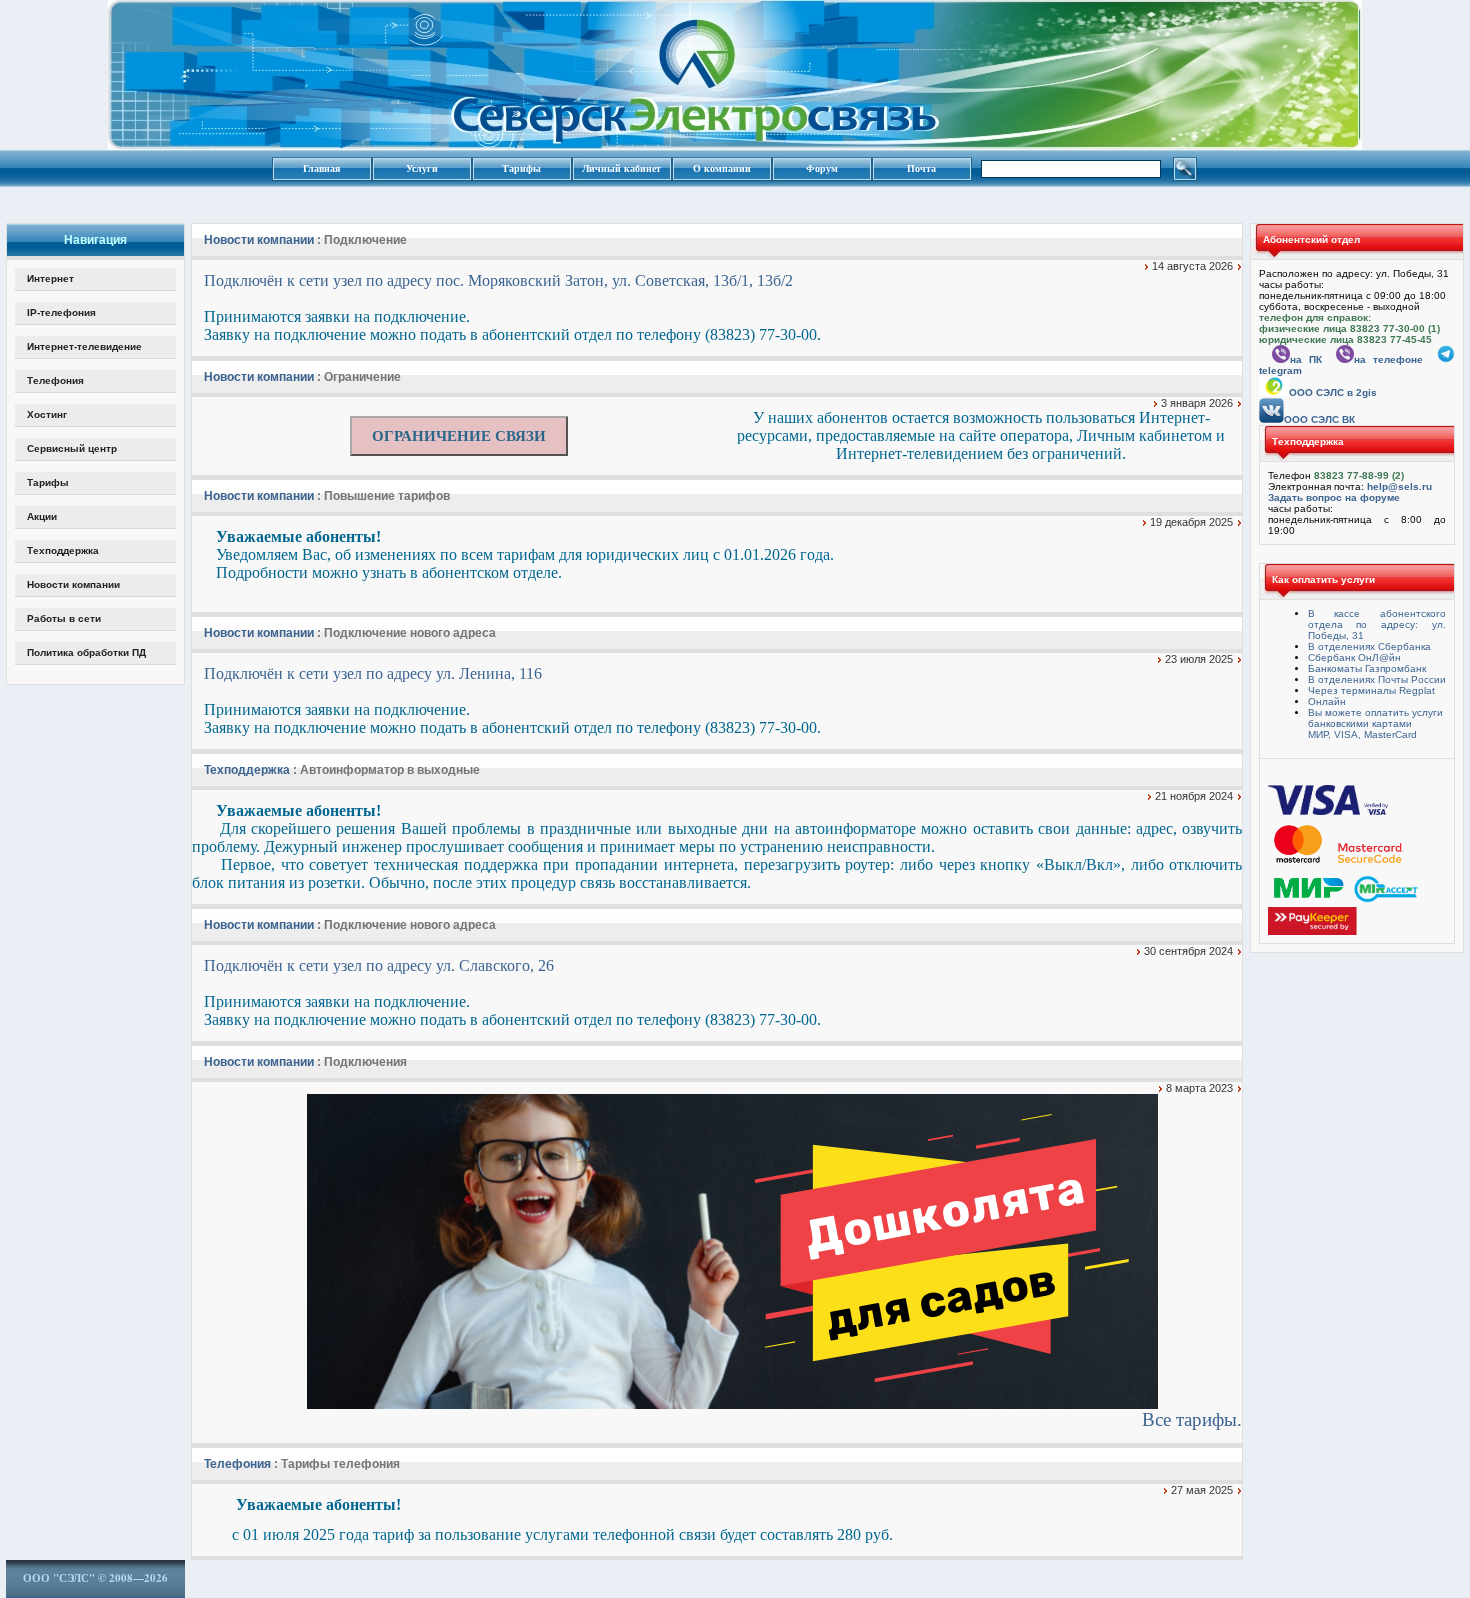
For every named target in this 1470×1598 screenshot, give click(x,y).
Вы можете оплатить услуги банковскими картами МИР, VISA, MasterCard (1375, 723)
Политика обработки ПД (86, 652)
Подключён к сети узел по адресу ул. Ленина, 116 (373, 673)
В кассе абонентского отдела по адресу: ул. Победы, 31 (1377, 624)
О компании (722, 168)
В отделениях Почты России (1377, 679)
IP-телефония (61, 312)
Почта (921, 168)
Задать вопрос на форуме (1334, 497)
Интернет (50, 278)
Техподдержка (63, 550)
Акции (42, 516)
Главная (321, 168)
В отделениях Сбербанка (1369, 646)
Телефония (55, 380)
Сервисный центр (72, 448)
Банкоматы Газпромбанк (1367, 668)
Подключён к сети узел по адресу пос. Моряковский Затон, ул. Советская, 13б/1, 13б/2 (498, 280)
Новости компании (73, 584)
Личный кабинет (621, 168)
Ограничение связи (459, 436)
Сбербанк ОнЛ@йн (1354, 657)
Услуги (422, 168)
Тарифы (521, 168)
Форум (822, 168)
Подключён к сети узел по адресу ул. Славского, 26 (379, 965)
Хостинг (47, 414)
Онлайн (1327, 701)
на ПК (1306, 359)
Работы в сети (64, 618)
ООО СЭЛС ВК (1319, 419)
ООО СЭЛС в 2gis (1333, 392)
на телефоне (1388, 359)
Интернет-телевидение (84, 346)
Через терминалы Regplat (1371, 690)
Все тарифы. (1192, 1419)
